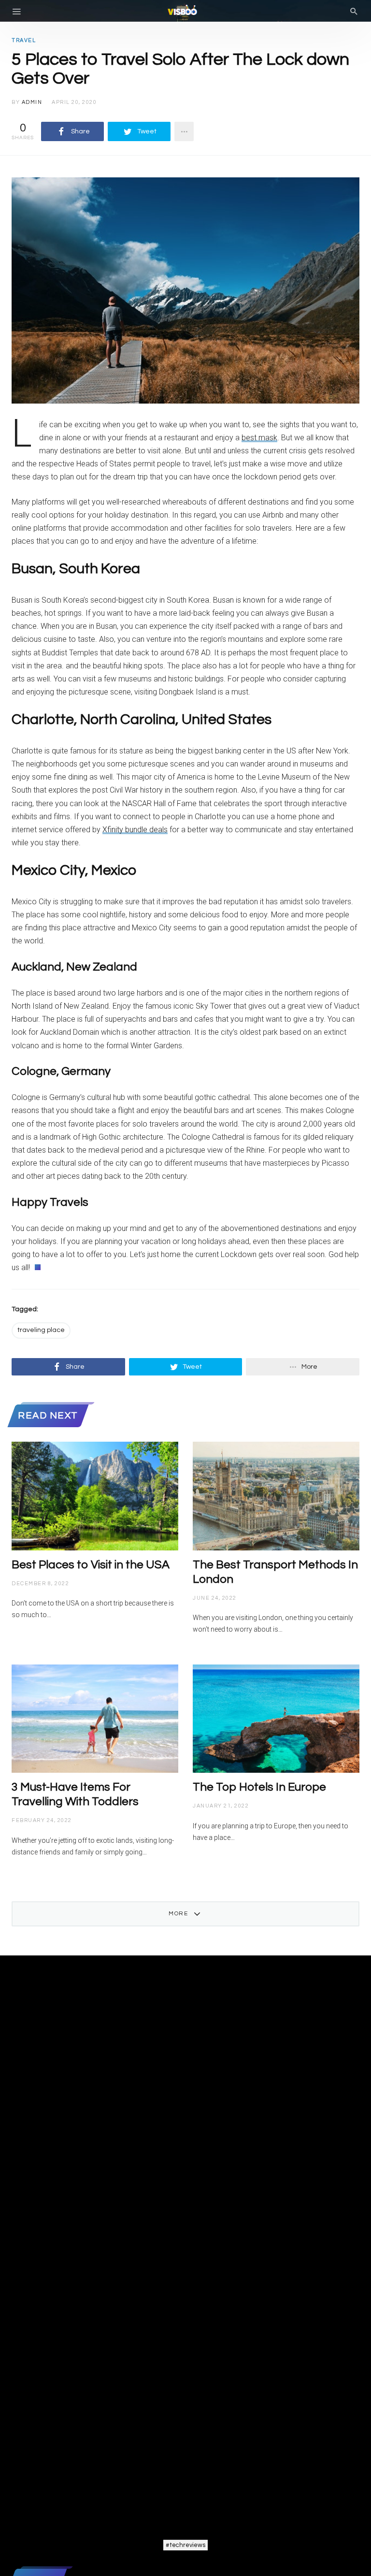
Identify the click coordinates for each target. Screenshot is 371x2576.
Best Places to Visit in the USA (91, 1565)
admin (32, 102)
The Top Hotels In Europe (259, 1787)
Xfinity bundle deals (135, 830)
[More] (184, 131)
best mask (259, 438)
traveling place (41, 1330)
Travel (24, 40)
